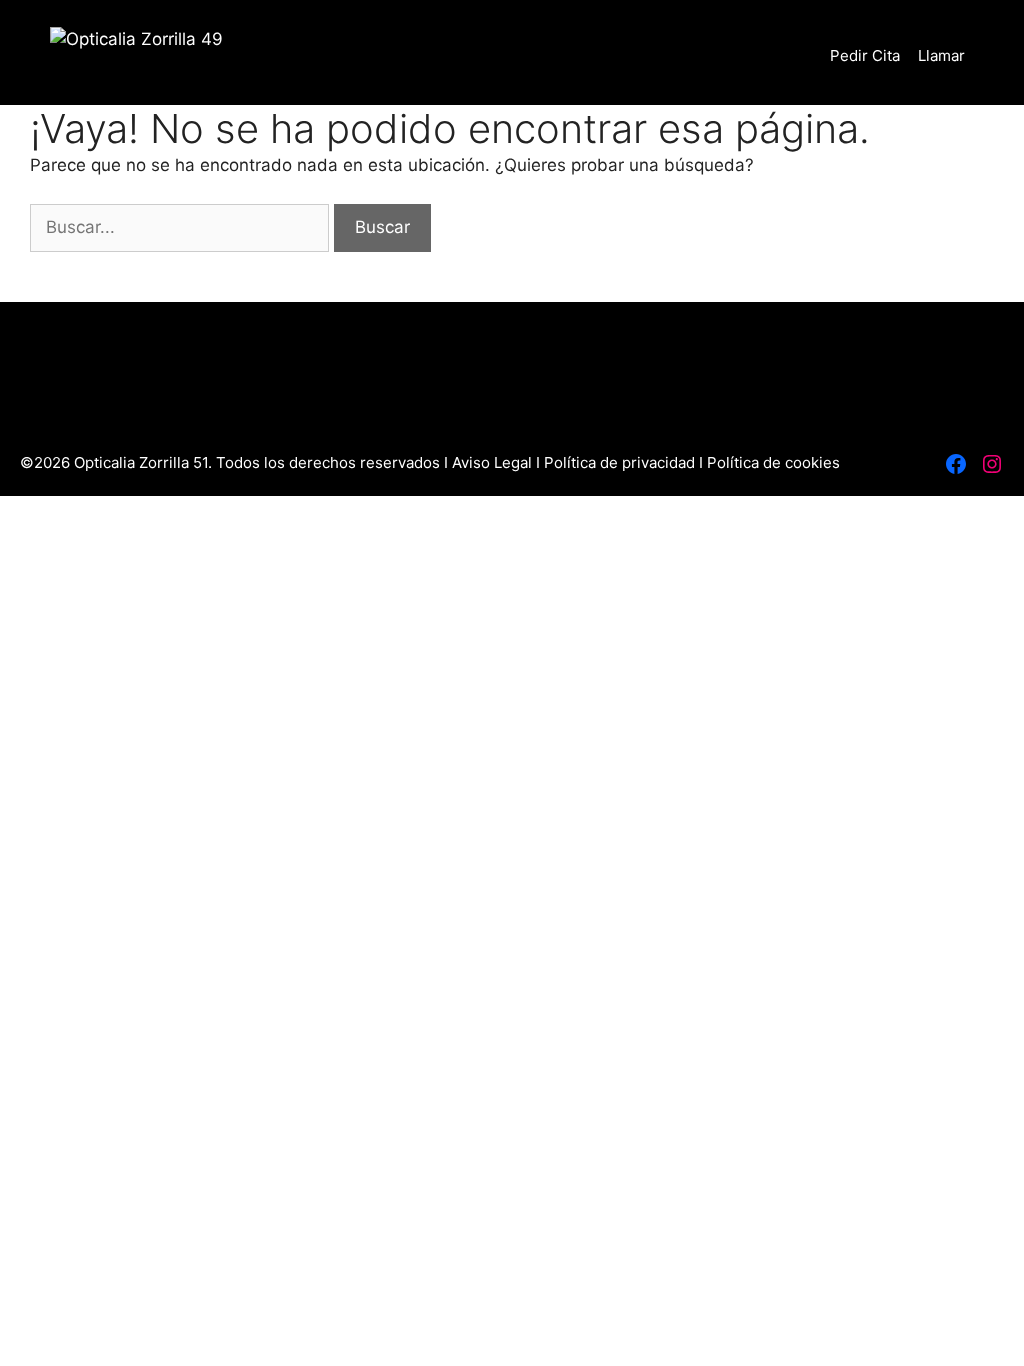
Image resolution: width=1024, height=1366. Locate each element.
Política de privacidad (619, 462)
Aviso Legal (494, 462)
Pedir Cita (865, 55)
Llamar (941, 55)
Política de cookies (773, 462)
